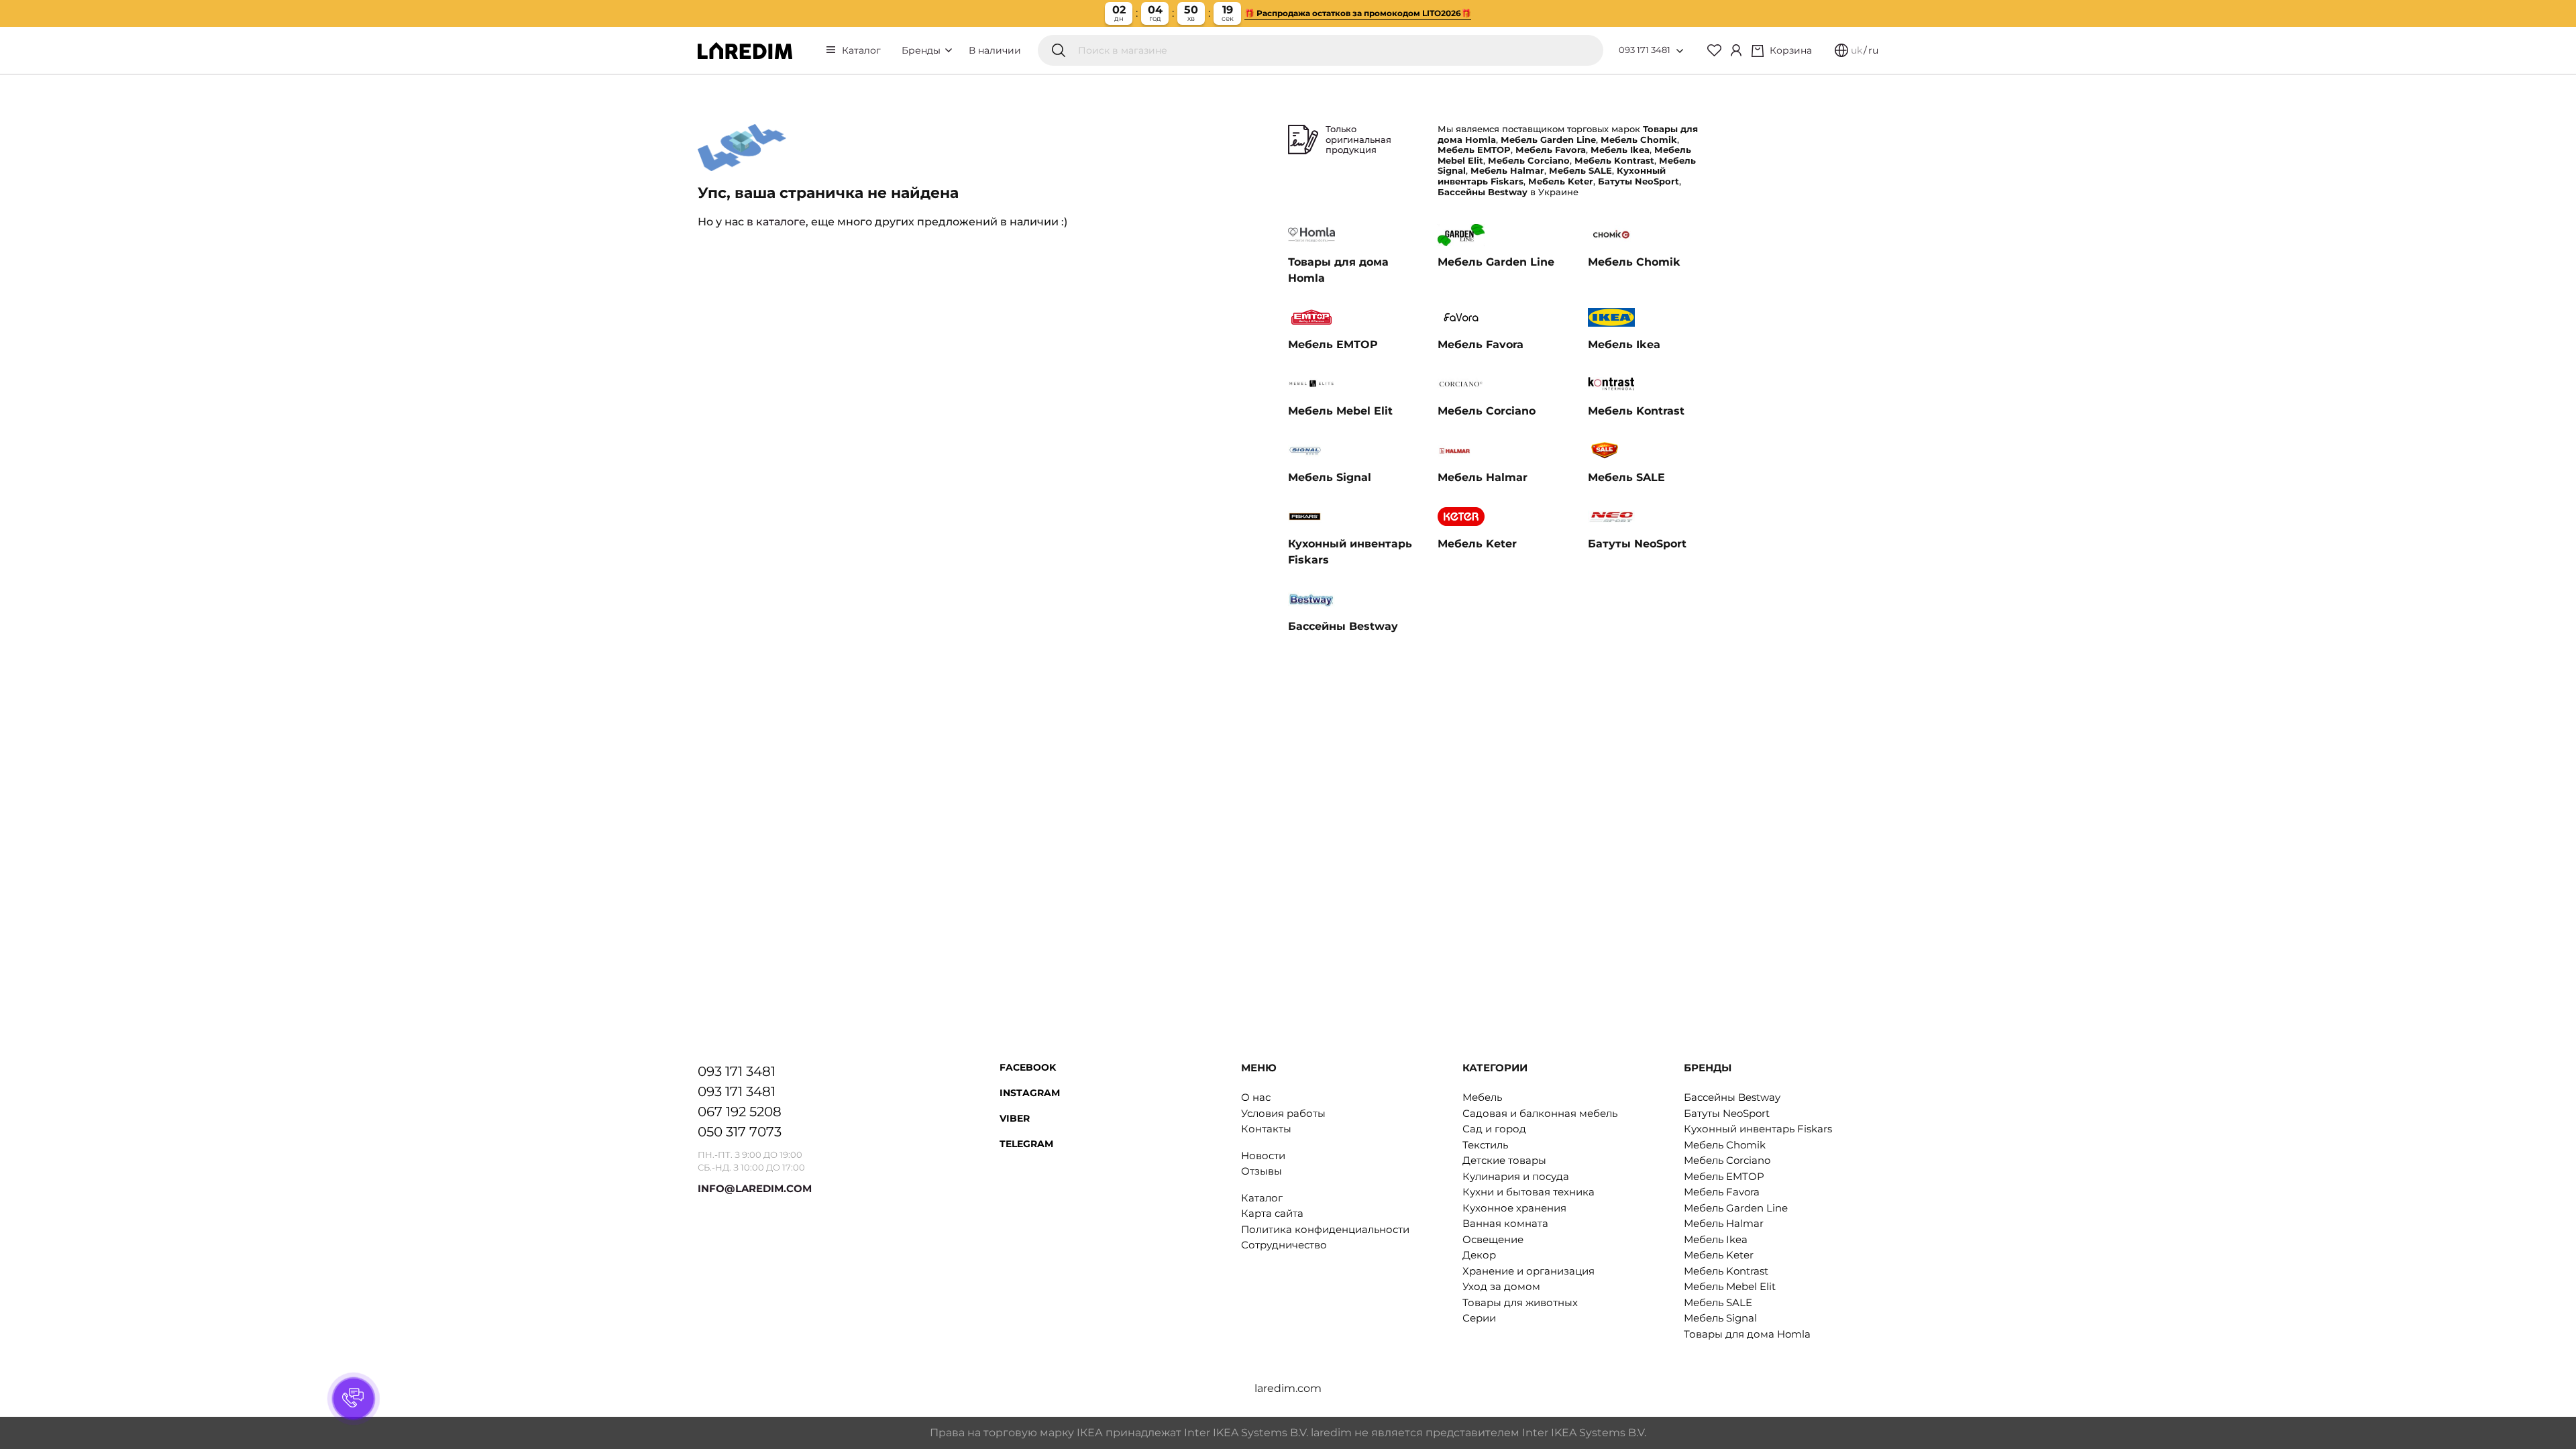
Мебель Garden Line (1736, 1208)
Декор (1479, 1255)
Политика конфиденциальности (1325, 1229)
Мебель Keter (1719, 1255)
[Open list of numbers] (1680, 51)
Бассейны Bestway (1732, 1097)
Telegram (1026, 1144)
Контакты (1266, 1129)
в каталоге (776, 222)
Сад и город (1494, 1129)
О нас (1256, 1097)
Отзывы (1262, 1171)
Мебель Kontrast (1726, 1271)
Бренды (922, 50)
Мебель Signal (1720, 1318)
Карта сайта (1272, 1213)
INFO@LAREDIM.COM (755, 1188)
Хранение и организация (1528, 1271)
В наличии (995, 50)
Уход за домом (1501, 1286)
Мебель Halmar (1724, 1223)
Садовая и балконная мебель (1540, 1113)
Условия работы (1283, 1113)
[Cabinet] (1736, 50)
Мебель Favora (1722, 1192)
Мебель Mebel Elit (1730, 1286)
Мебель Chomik (1725, 1145)
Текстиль (1485, 1145)
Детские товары (1504, 1160)
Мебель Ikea (1716, 1239)
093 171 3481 (1645, 50)
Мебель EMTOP (1724, 1176)
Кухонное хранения (1514, 1208)
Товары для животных (1520, 1302)
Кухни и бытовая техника (1528, 1192)
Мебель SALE (1718, 1302)
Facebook (1028, 1067)
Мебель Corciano (1727, 1160)
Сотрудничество (1284, 1245)
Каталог (861, 50)
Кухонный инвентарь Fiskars (1758, 1129)
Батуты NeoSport (1727, 1113)
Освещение (1493, 1239)
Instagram (1030, 1093)
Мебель (1482, 1097)
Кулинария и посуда (1516, 1176)
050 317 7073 (740, 1132)
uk (1857, 50)
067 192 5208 (740, 1112)
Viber (1015, 1118)
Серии (1479, 1318)
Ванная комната (1505, 1223)
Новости (1263, 1156)
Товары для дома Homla (1747, 1334)
